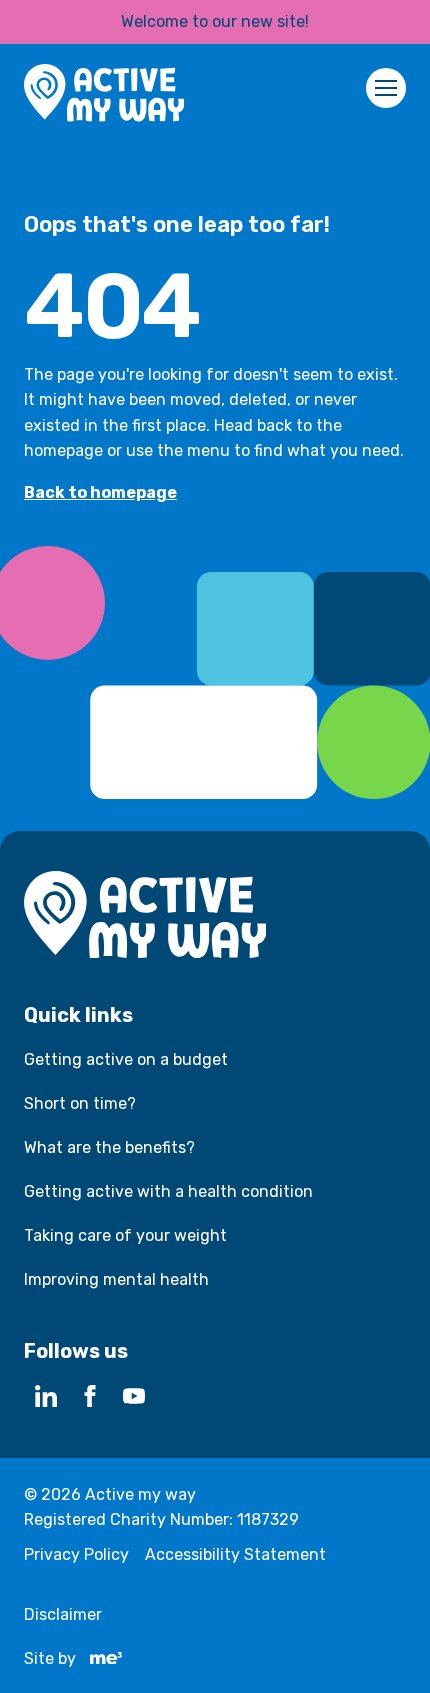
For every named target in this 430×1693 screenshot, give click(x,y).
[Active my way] (104, 96)
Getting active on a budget (126, 1059)
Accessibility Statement (235, 1554)
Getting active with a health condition (168, 1191)
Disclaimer (63, 1614)
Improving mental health (116, 1279)
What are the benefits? (109, 1147)
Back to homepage (100, 492)
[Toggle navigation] (386, 88)
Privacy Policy (76, 1554)
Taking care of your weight (125, 1235)
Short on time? (80, 1103)
